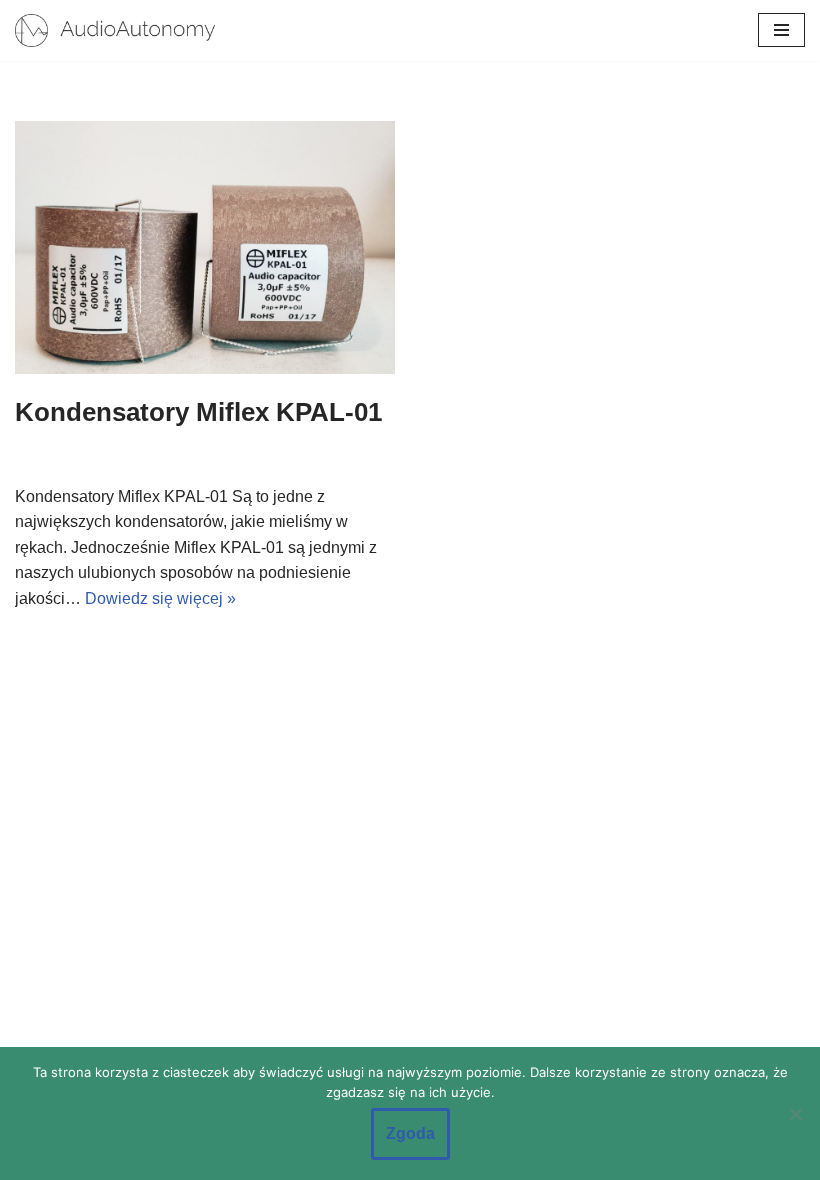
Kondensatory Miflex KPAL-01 (198, 412)
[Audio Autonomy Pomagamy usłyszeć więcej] (115, 30)
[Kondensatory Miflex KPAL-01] (205, 247)
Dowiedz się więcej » (160, 598)
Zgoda (410, 1133)
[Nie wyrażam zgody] (795, 1114)
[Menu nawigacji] (781, 30)
